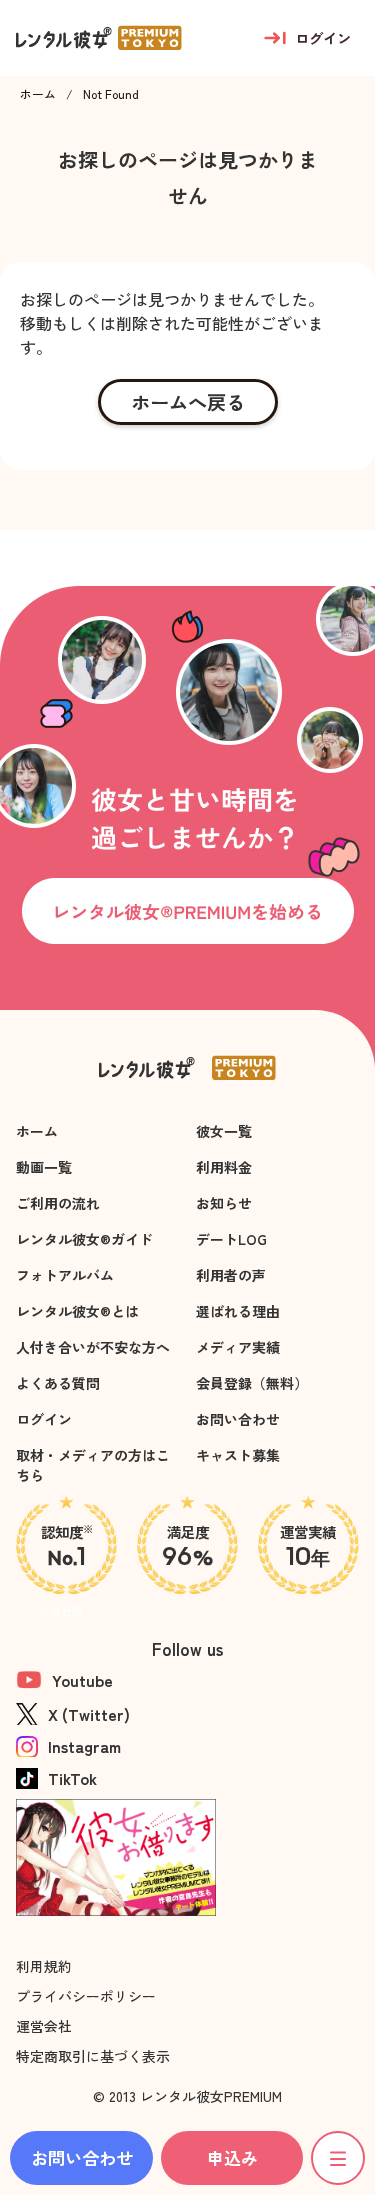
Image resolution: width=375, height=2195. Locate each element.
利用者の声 (231, 1275)
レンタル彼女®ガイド (84, 1239)
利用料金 (224, 1167)
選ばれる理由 (238, 1311)
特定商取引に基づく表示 (93, 2056)
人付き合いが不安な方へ (93, 1347)
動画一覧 (44, 1167)
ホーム (38, 94)
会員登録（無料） (252, 1383)
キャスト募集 (238, 1455)
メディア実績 (238, 1347)
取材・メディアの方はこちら (93, 1465)
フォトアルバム (65, 1275)
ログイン (44, 1419)
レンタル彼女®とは (77, 1311)
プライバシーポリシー (86, 1996)
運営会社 (44, 2026)
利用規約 (44, 1966)
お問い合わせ (238, 1419)
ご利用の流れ (58, 1203)
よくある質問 (58, 1383)
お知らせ (224, 1203)
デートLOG (231, 1239)
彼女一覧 (224, 1131)
